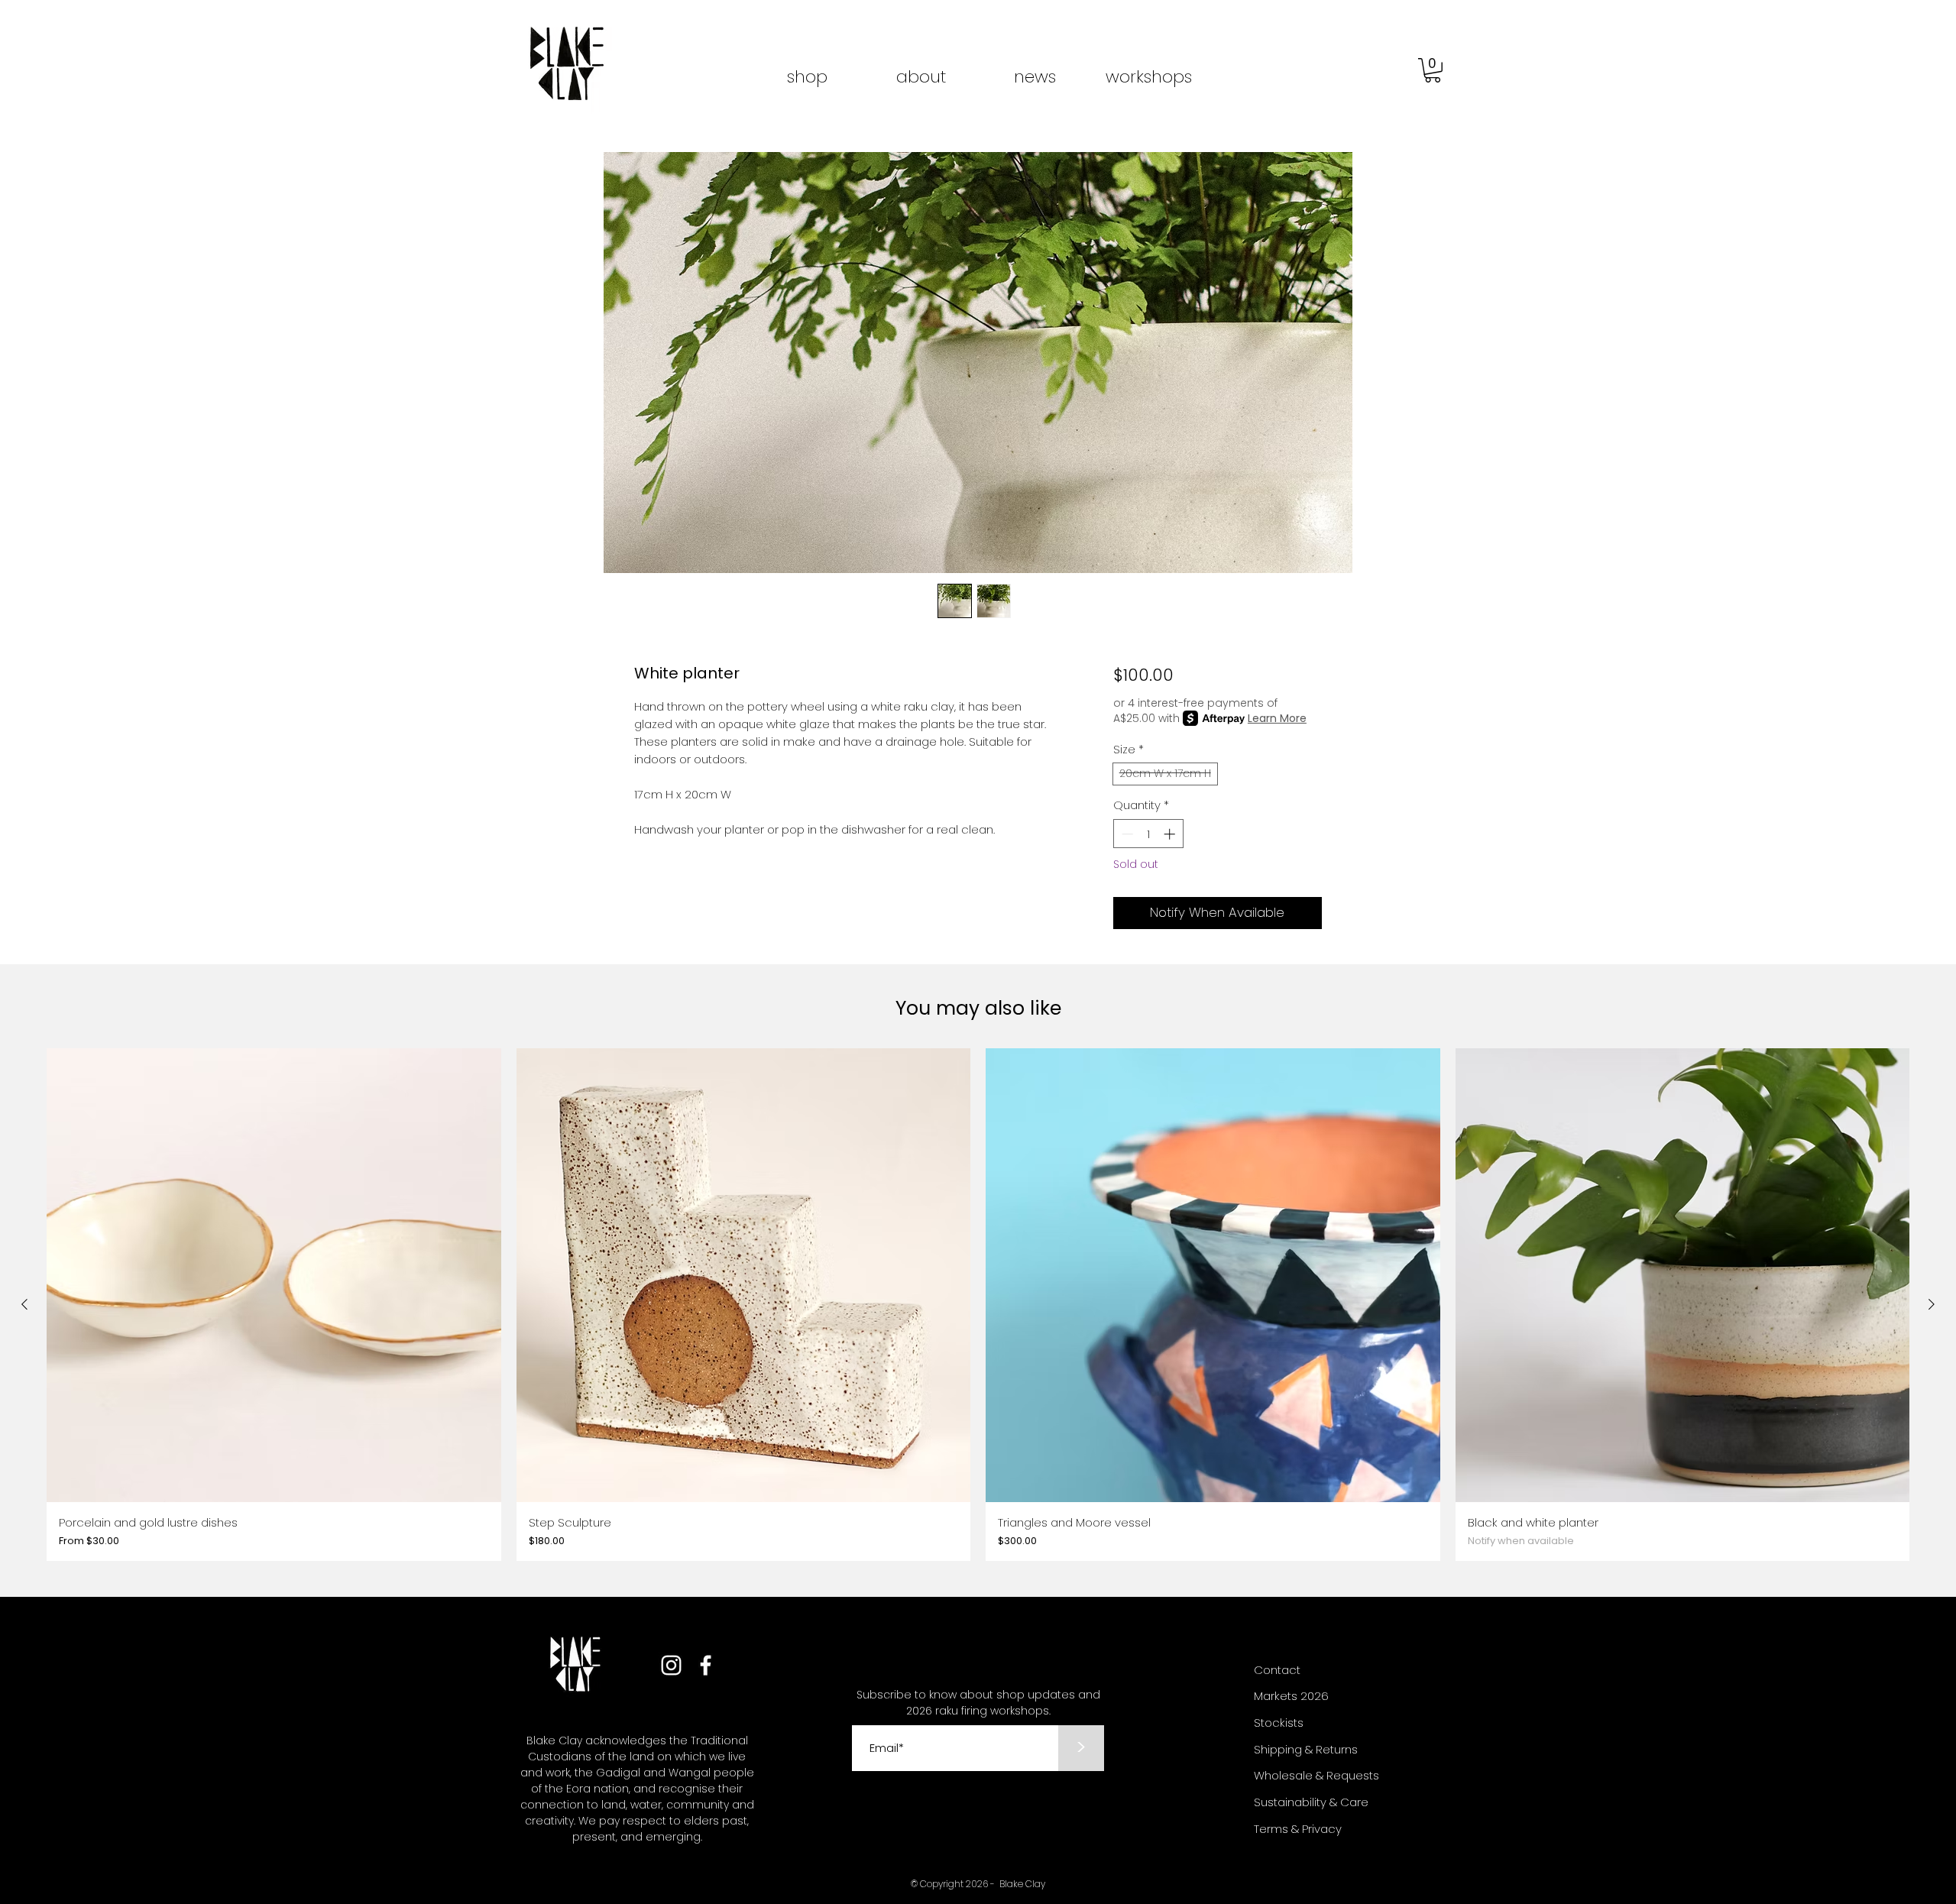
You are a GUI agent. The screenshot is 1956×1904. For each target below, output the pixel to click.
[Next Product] (1932, 1304)
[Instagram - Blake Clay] (671, 1665)
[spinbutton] (1148, 834)
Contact (1277, 1670)
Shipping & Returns (1306, 1749)
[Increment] (1171, 834)
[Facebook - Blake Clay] (706, 1665)
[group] (978, 1305)
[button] (1433, 70)
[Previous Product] (24, 1304)
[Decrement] (1126, 834)
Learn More (1277, 718)
